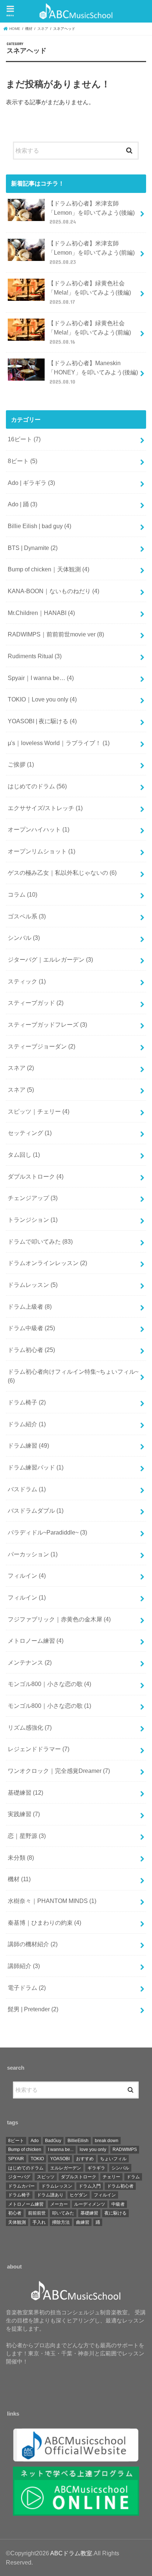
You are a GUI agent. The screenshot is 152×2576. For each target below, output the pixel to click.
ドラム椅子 (27, 1402)
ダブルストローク (36, 1176)
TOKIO (37, 2159)
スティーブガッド (36, 1003)
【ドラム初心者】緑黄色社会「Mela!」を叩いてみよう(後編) (89, 292)
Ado (35, 2141)
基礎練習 (25, 1792)
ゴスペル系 (27, 916)
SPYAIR (16, 2159)
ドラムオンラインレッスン (47, 1263)
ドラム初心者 (31, 1350)
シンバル (24, 938)
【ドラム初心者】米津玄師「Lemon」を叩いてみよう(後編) (91, 212)
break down (107, 2141)
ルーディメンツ (90, 2204)
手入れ (39, 2222)
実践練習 (24, 1814)
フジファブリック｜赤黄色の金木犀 (59, 1619)
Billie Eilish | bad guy (39, 526)
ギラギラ (96, 2168)
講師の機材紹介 (33, 1944)
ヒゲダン (79, 2195)
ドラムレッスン (33, 1285)
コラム (23, 894)
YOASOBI (60, 2159)
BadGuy (53, 2141)
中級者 (118, 2204)
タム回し (24, 1155)
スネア (21, 1068)
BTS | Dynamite (33, 548)
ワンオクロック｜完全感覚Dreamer (59, 1771)
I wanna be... (61, 2150)
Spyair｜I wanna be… (41, 678)
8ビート (23, 461)
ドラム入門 (90, 2186)
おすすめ (85, 2159)
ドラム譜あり (50, 2195)
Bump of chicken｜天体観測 (49, 569)
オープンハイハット (39, 829)
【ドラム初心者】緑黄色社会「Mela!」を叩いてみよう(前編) (89, 332)
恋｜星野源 (27, 1836)
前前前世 (37, 2213)
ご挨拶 (21, 764)
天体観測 (17, 2222)
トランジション (33, 1220)
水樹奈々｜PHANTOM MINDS (52, 1901)
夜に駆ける (115, 2213)
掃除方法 (61, 2222)
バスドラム (27, 1489)
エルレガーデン (66, 2168)
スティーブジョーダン (42, 1046)
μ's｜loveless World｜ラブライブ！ (59, 743)
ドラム (133, 2177)
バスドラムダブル (36, 1510)
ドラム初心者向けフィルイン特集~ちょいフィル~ (73, 1376)
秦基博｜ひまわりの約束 (44, 1923)
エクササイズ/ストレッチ (45, 808)
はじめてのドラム (37, 786)
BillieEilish (78, 2141)
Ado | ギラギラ (31, 483)
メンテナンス (30, 1662)
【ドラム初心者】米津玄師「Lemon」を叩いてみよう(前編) (91, 252)
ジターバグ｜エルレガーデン (50, 959)
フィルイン (27, 1576)
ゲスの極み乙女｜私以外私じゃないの (62, 873)
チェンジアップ (33, 1198)
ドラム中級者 (31, 1328)
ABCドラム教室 (71, 2553)
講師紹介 (24, 1966)
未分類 (21, 1858)
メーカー (59, 2204)
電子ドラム (27, 1988)
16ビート (24, 439)
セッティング (30, 1133)
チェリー (111, 2177)
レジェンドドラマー (39, 1749)
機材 (19, 1879)
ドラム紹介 (27, 1424)
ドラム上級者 (30, 1306)
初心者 (15, 2213)
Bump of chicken (25, 2150)
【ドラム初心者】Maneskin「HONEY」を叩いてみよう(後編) (93, 372)
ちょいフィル (113, 2159)
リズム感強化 (30, 1727)
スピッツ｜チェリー (39, 1111)
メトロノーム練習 (36, 1641)
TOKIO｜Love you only (42, 699)
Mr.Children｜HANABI (41, 613)
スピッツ (46, 2177)
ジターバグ (19, 2177)
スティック (27, 981)
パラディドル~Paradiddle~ (47, 1532)
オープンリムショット (42, 851)
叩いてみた (63, 2213)
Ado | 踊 (23, 504)
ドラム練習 (28, 1445)
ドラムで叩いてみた (40, 1241)
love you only (93, 2150)
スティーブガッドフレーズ (47, 1024)
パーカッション (33, 1554)
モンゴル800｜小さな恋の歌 (49, 1684)
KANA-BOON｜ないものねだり (53, 591)
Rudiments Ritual (35, 656)
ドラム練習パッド (36, 1467)
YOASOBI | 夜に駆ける (42, 721)
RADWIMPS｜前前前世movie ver (56, 634)
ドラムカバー (21, 2186)
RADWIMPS (125, 2150)
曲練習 (83, 2222)
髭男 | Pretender (33, 2009)
